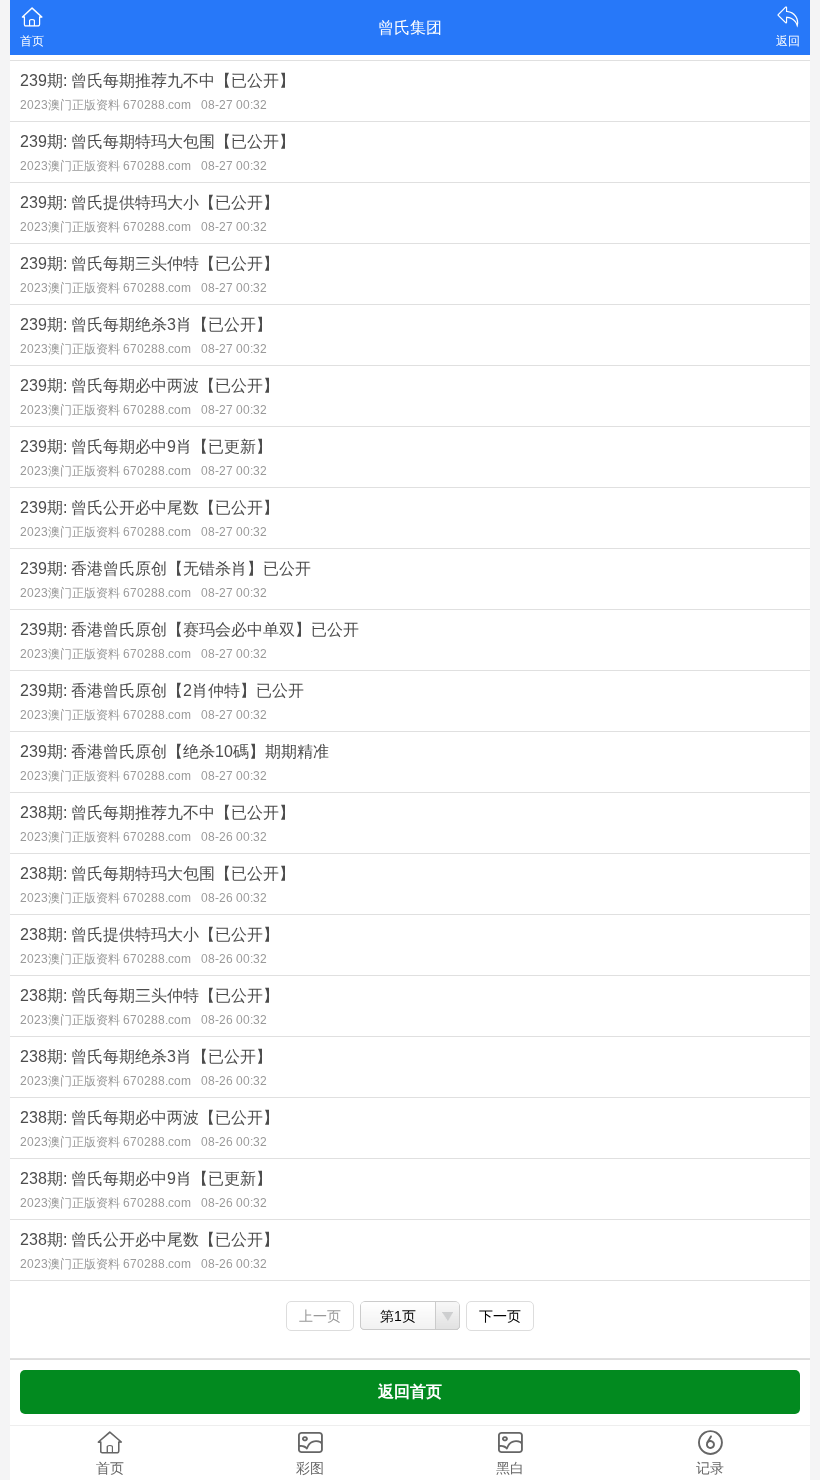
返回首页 (410, 1391)
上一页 (320, 1316)
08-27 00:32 (234, 105)
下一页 (500, 1316)
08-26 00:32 (234, 837)
